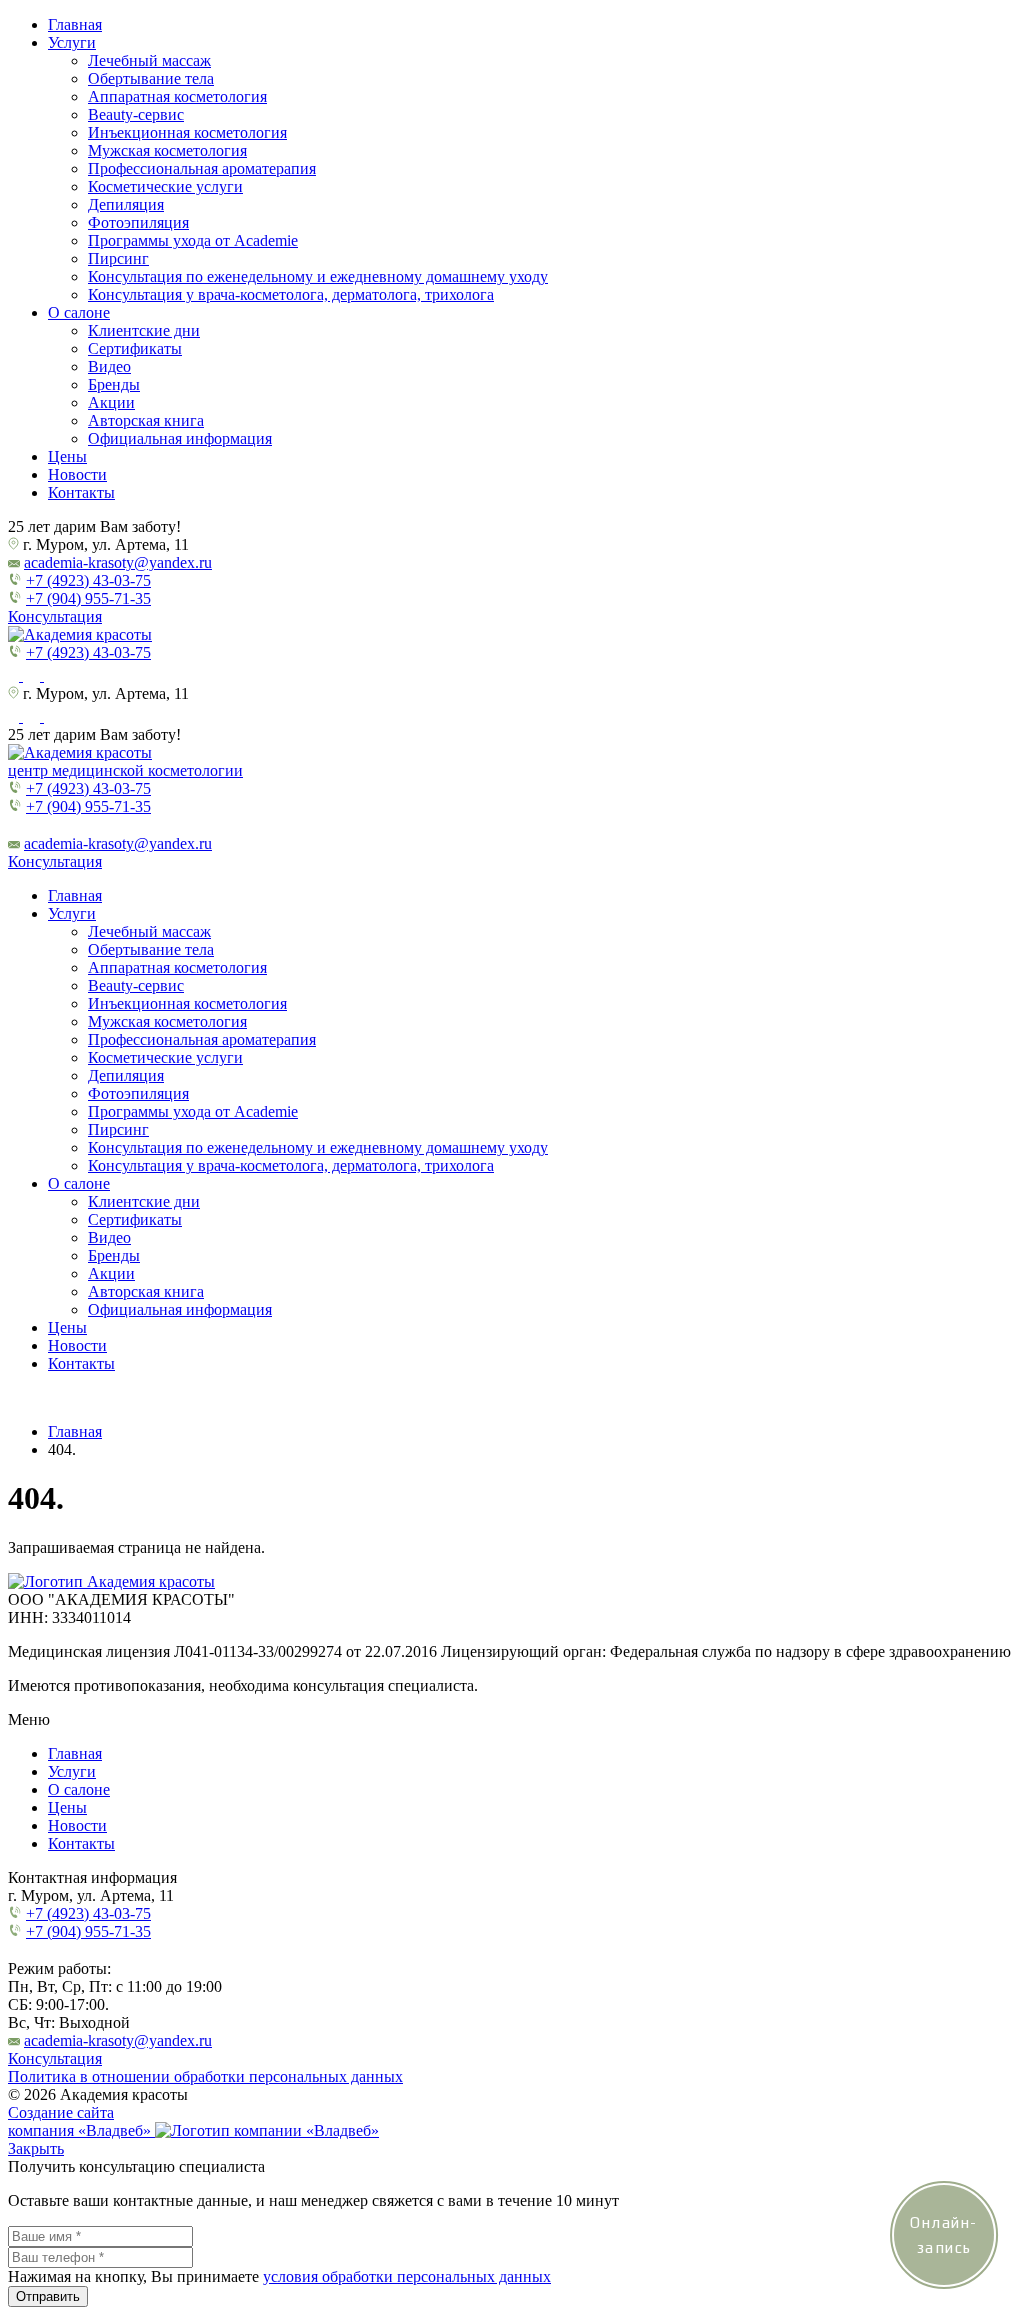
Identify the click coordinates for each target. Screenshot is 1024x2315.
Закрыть (36, 2148)
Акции (111, 402)
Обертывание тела (151, 78)
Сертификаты (135, 348)
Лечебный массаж (149, 60)
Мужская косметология (167, 150)
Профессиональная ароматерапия (202, 168)
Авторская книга (146, 420)
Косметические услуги (165, 186)
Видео (109, 366)
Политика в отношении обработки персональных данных (205, 2076)
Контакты (81, 492)
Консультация (55, 616)
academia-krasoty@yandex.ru (118, 562)
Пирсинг (118, 258)
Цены (67, 456)
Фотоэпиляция (138, 222)
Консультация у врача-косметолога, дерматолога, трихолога (291, 294)
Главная (75, 24)
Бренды (114, 384)
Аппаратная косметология (177, 96)
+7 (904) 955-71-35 (88, 598)
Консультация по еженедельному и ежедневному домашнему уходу (318, 276)
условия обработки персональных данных (407, 2276)
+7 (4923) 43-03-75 (88, 580)
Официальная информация (180, 438)
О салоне (79, 312)
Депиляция (126, 204)
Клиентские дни (144, 330)
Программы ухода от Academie (193, 240)
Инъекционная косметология (187, 132)
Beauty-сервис (136, 114)
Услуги (72, 42)
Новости (77, 474)
